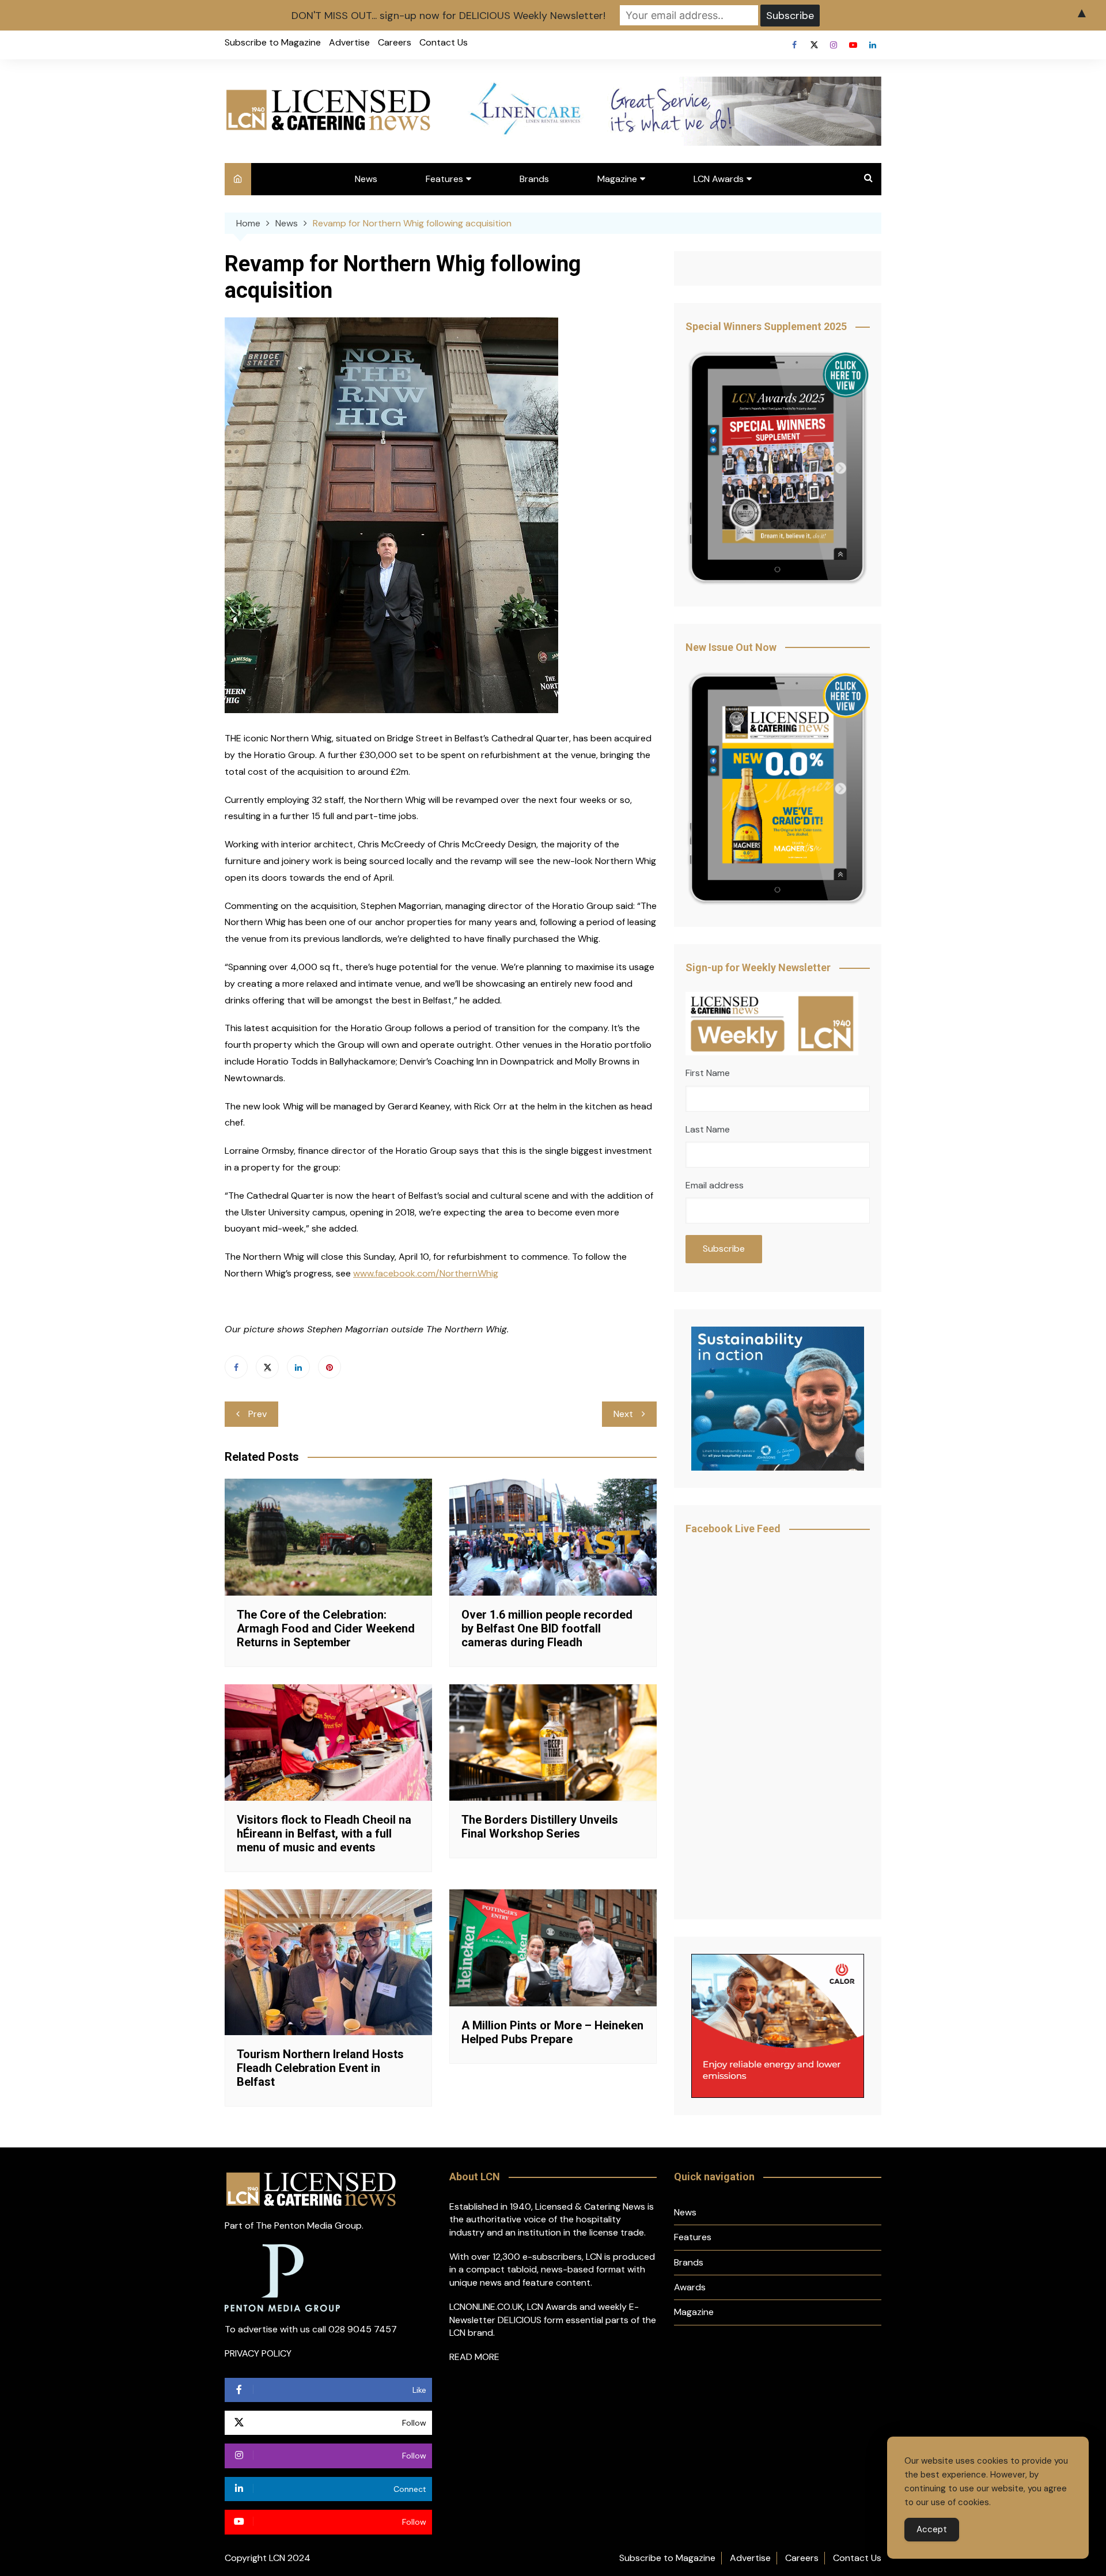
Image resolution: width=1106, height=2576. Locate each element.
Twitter (814, 45)
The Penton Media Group (309, 2225)
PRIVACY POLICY (258, 2353)
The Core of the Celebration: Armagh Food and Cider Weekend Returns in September (326, 1628)
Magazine (617, 179)
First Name (708, 1073)
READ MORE (474, 2357)
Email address (715, 1185)
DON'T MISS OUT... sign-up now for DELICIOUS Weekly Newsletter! (448, 16)
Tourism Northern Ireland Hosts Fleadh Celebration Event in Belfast (320, 2068)
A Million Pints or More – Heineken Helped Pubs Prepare (552, 2032)
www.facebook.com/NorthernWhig (426, 1273)
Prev (257, 1414)
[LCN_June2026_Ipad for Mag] (778, 789)
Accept (932, 2529)
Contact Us (444, 42)
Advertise (349, 42)
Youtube (853, 45)
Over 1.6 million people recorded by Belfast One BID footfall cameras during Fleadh (547, 1628)
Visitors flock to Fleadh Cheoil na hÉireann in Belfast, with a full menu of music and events (324, 1833)
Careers (395, 42)
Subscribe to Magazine (273, 42)
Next (623, 1414)
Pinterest (329, 1367)
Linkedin (873, 45)
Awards (690, 2287)
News (366, 179)
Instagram (834, 45)
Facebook (794, 45)
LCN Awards (719, 179)
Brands (534, 179)
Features (444, 179)
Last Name (708, 1129)
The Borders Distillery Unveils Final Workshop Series (540, 1827)
